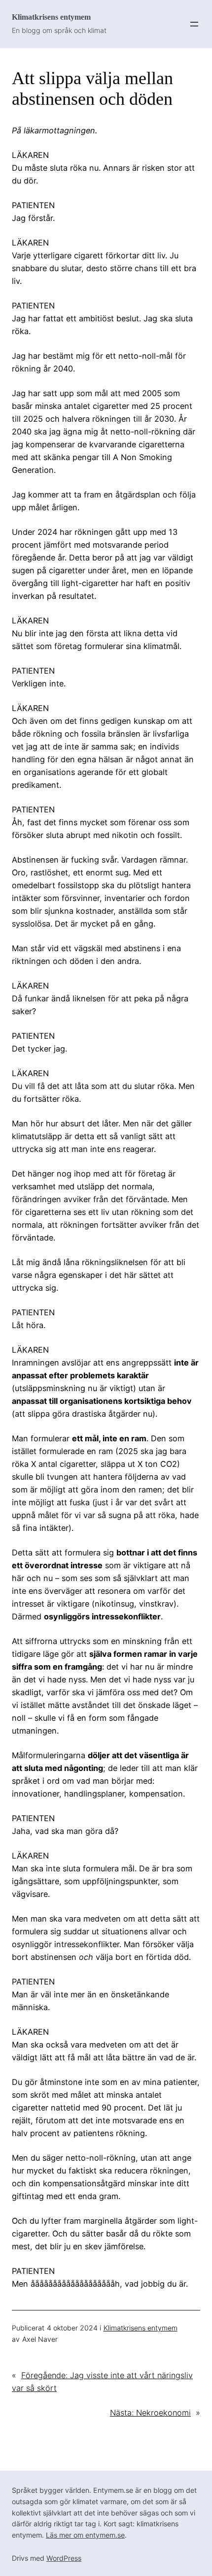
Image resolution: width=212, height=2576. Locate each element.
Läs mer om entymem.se (85, 2535)
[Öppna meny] (194, 24)
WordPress (64, 2558)
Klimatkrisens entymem (51, 17)
